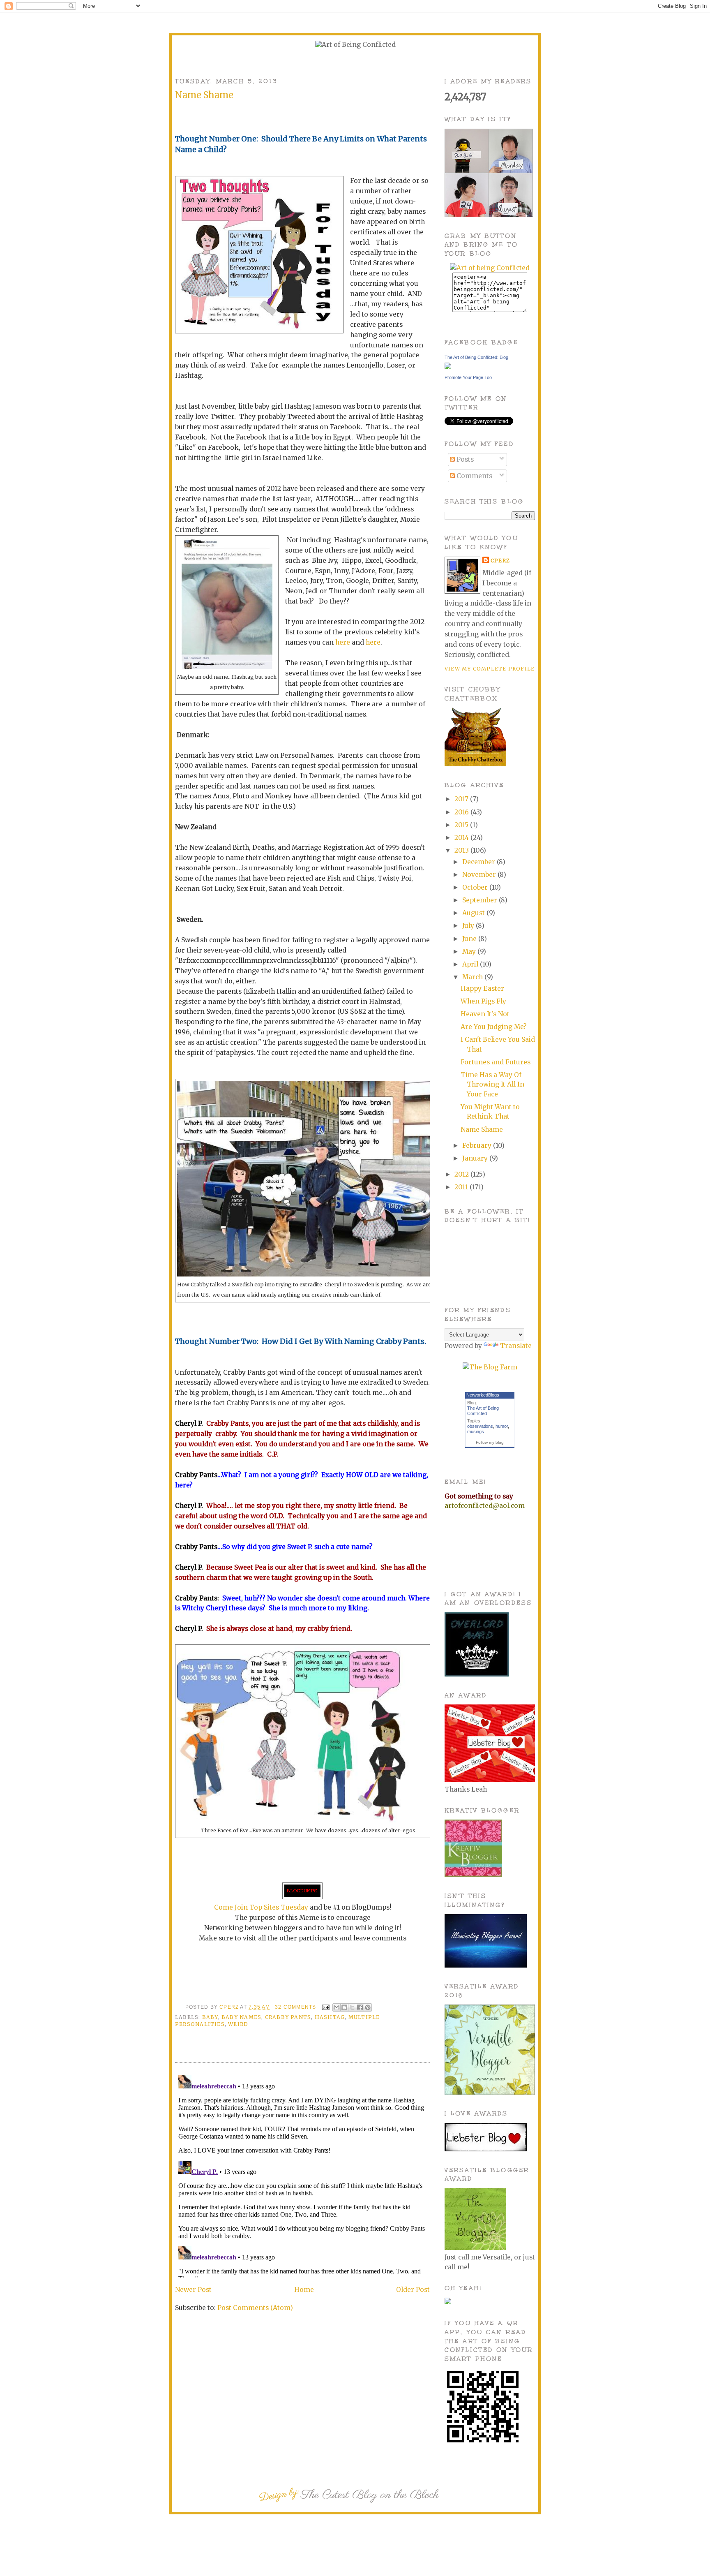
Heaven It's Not (485, 1014)
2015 (462, 825)
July (469, 926)
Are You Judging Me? (494, 1027)
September (481, 900)
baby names (241, 2017)
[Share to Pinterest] (368, 2007)
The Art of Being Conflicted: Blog (476, 357)
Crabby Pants (288, 2017)
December (479, 862)
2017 (462, 799)
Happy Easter (482, 989)
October (476, 887)
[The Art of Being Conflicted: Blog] (448, 367)
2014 (462, 838)
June (470, 939)
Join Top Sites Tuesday (271, 1907)
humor (502, 1426)
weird (238, 2024)
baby (210, 2017)
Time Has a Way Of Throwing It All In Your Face (492, 1085)
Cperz (230, 2007)
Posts (464, 459)
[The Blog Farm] (490, 1367)
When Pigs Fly (483, 1001)
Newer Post (193, 2290)
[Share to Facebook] (360, 2007)
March (473, 977)
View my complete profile (490, 669)
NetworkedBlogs (483, 1395)
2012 (462, 1174)
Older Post (413, 2290)
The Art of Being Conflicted (483, 1411)
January (476, 1158)
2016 (462, 812)
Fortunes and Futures (496, 1062)
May (470, 952)
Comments (474, 476)
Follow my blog (490, 1442)
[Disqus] (302, 2175)
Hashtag (330, 2017)
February (478, 1146)
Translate (516, 1346)
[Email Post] (325, 2007)
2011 (462, 1187)
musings (476, 1431)
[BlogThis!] (344, 2007)
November (480, 875)
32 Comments (295, 2007)
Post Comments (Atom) (255, 2308)
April (471, 964)
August (474, 913)
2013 (462, 850)
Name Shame (482, 1130)
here (343, 642)
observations (480, 1426)
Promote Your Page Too (468, 377)
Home (304, 2290)
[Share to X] (352, 2007)
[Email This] (337, 2007)
